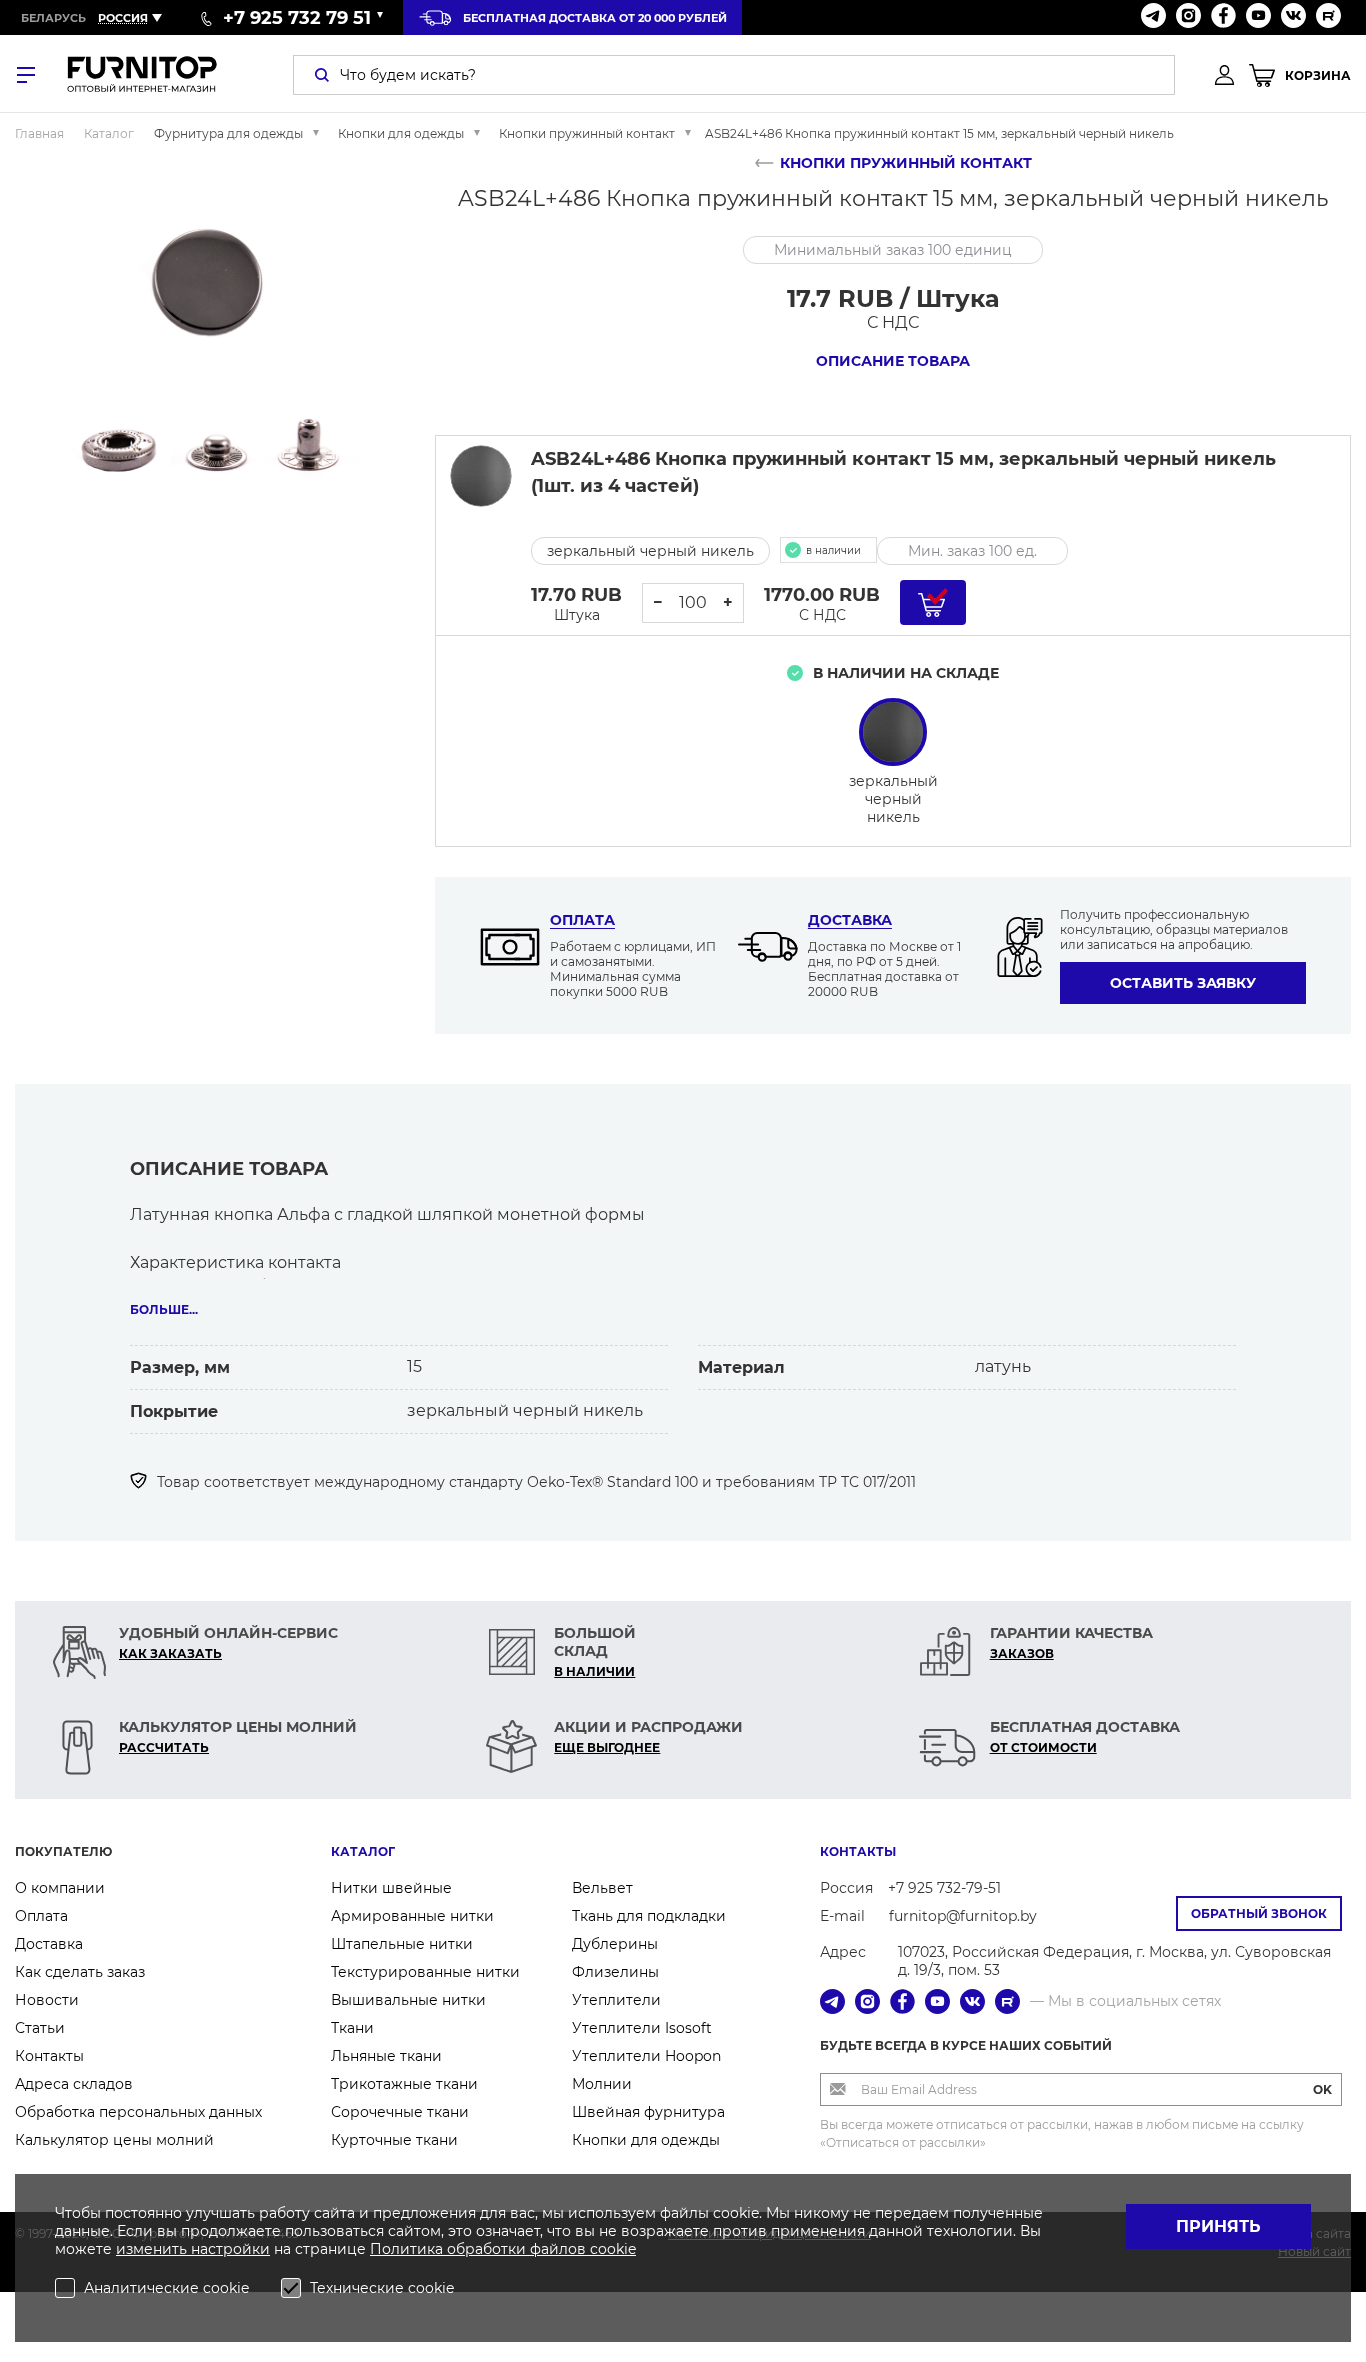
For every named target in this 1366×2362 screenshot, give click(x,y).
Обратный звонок (1259, 1913)
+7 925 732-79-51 (944, 1888)
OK (1322, 2089)
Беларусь (53, 18)
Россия (123, 18)
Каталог (363, 1851)
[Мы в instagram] (1188, 17)
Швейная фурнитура (648, 2112)
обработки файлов (518, 2249)
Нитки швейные (391, 1888)
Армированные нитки (412, 1916)
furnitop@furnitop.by (963, 1916)
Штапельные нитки (402, 1944)
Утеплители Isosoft (642, 2028)
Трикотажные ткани (404, 2084)
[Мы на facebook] (1223, 17)
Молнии (602, 2084)
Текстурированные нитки (425, 1972)
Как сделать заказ (80, 1972)
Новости (47, 2000)
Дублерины (615, 1944)
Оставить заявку (1183, 983)
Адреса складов (74, 2084)
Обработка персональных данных (138, 2112)
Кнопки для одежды (646, 2140)
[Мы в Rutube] (1328, 17)
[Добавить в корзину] (933, 602)
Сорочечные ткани (400, 2112)
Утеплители (616, 2000)
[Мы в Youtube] (1258, 17)
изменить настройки (193, 2249)
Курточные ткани (394, 2140)
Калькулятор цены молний (114, 2140)
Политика (408, 2249)
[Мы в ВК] (1293, 17)
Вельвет (602, 1888)
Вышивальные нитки (408, 2000)
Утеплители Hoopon (646, 2056)
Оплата (582, 920)
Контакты (49, 2056)
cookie (613, 2249)
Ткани (352, 2028)
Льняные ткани (386, 2056)
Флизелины (615, 1972)
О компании (60, 1888)
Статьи (40, 2028)
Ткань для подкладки (649, 1916)
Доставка (850, 920)
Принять (1218, 2226)
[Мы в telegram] (1153, 17)
